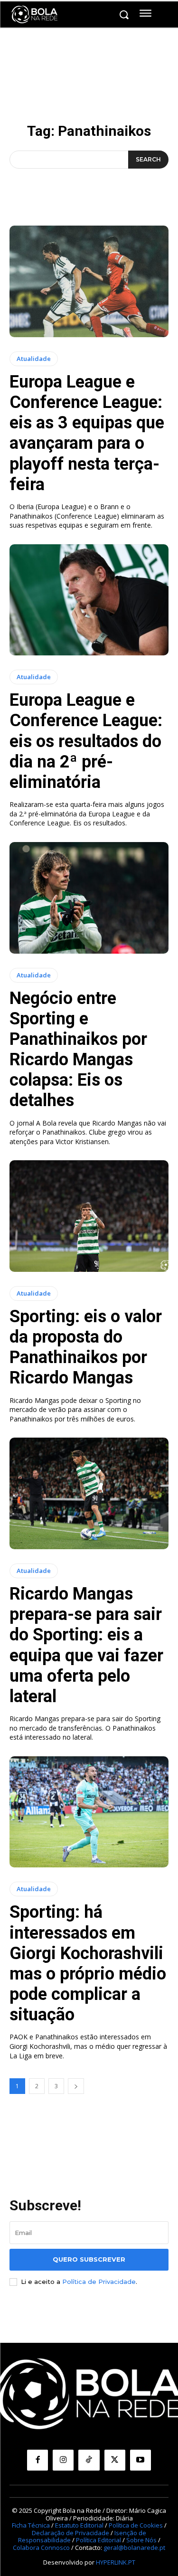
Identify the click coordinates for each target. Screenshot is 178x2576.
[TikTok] (89, 2460)
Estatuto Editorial (79, 2525)
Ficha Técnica (31, 2525)
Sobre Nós (141, 2540)
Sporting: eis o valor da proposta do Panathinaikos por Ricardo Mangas (86, 1347)
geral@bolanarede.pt (134, 2548)
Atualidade (34, 359)
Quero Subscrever (89, 2259)
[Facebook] (37, 2460)
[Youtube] (141, 2460)
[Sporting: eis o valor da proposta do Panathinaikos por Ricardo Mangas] (89, 1216)
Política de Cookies (136, 2525)
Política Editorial (98, 2540)
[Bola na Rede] (35, 15)
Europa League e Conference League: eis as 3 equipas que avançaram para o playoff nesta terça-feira (87, 433)
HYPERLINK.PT (116, 2562)
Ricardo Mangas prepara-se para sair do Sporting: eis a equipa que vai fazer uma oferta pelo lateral (86, 1645)
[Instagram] (63, 2460)
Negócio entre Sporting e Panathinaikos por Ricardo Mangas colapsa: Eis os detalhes (78, 1050)
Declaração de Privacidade (70, 2533)
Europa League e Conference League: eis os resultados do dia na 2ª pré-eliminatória (86, 741)
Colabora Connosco (41, 2548)
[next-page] (76, 2086)
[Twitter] (115, 2460)
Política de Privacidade (99, 2282)
